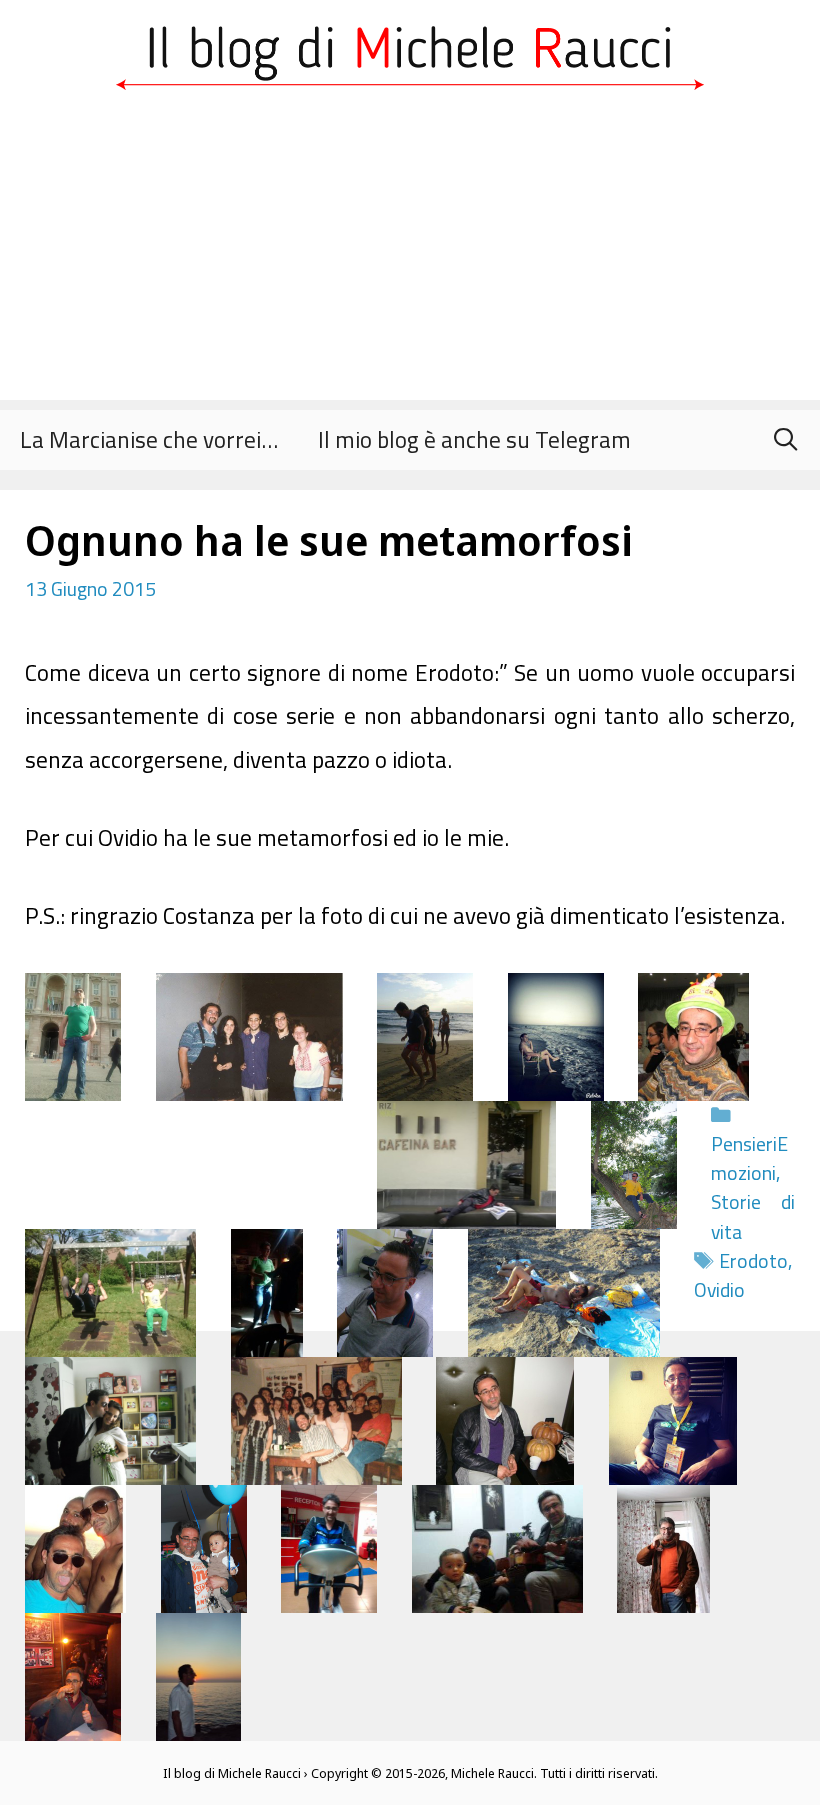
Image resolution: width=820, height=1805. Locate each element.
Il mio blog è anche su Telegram (474, 439)
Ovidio (719, 1290)
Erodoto (753, 1261)
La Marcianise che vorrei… (149, 439)
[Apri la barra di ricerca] (785, 440)
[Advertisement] (410, 260)
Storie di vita (753, 1216)
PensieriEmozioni (749, 1158)
